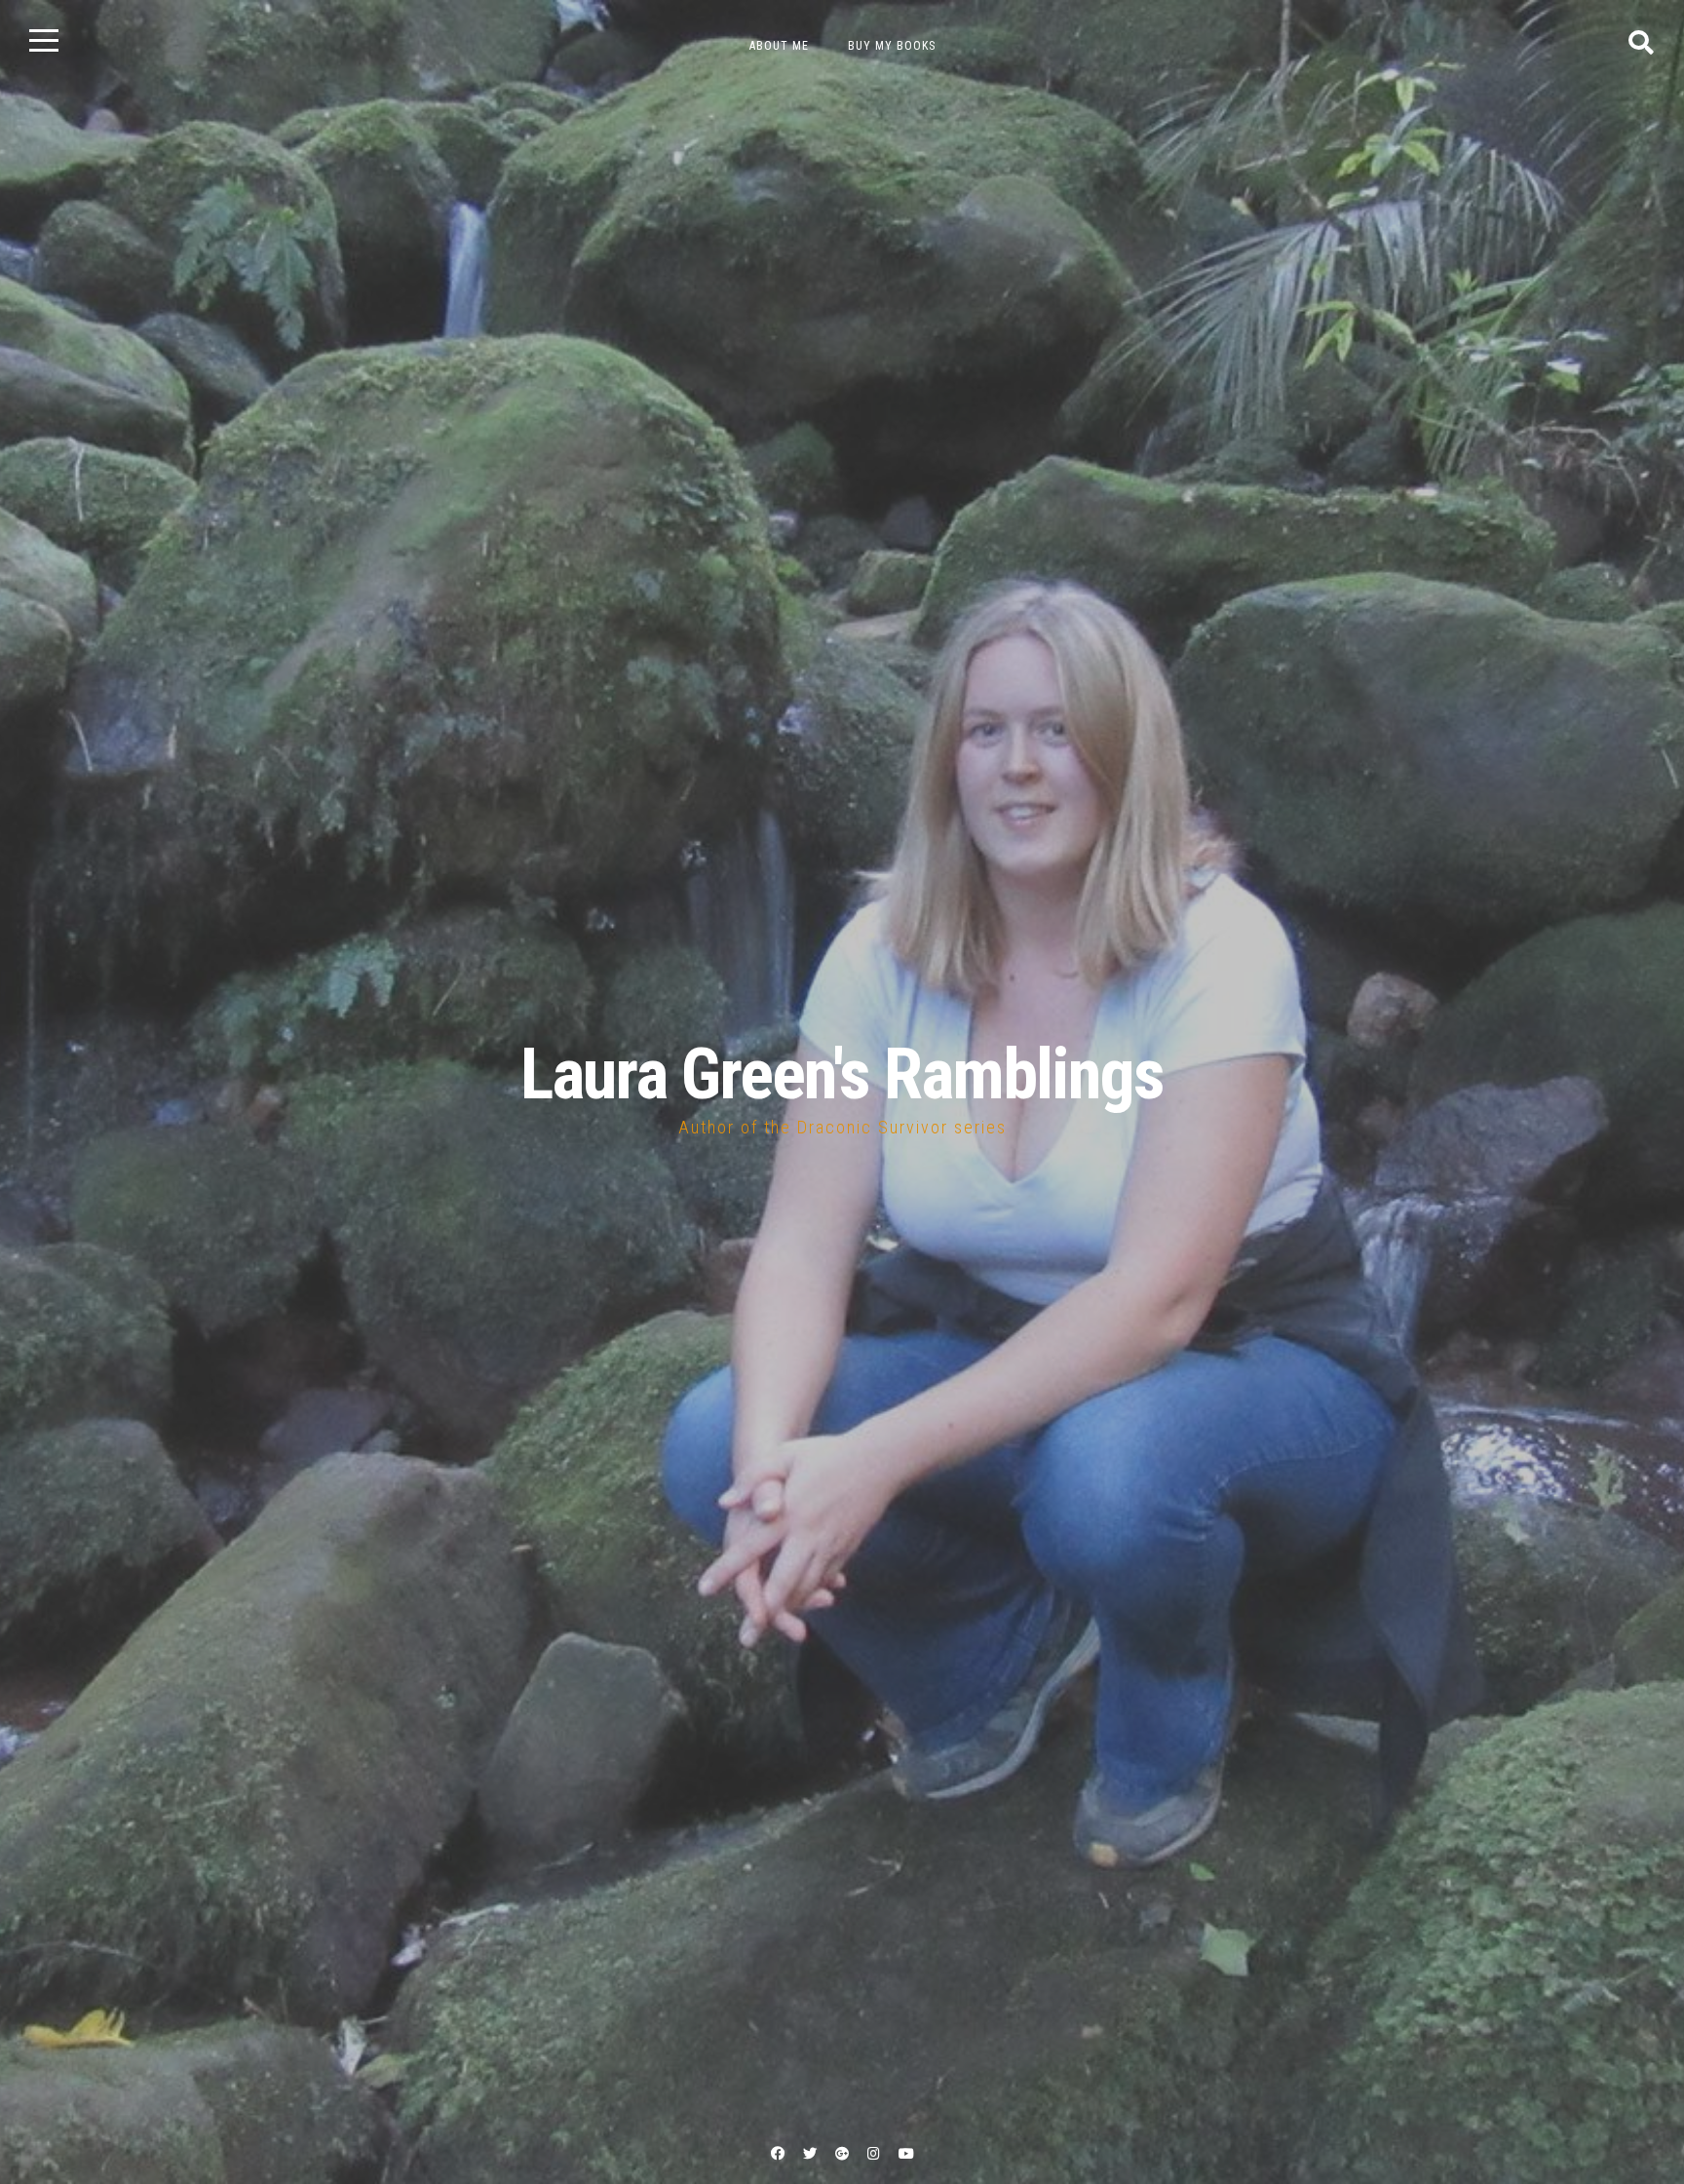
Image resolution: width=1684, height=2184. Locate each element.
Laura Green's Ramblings (842, 1074)
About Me (779, 46)
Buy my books (892, 46)
